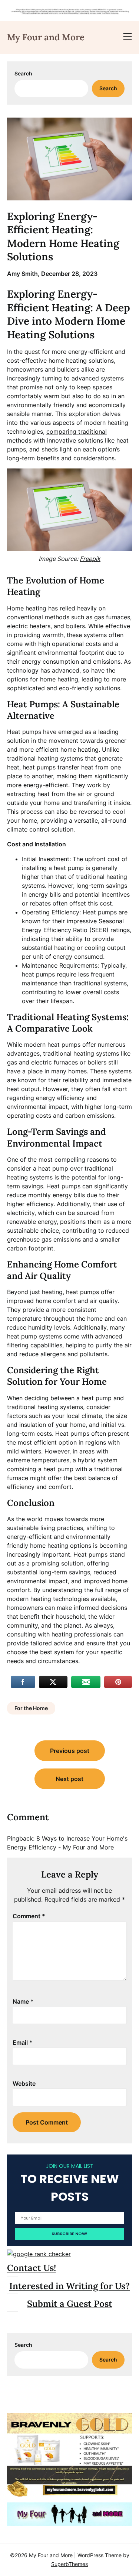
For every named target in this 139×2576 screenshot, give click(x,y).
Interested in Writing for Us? (69, 2286)
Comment (29, 1916)
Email (23, 2042)
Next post (69, 1779)
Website (24, 2084)
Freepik (90, 559)
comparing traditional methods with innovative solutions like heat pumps (68, 440)
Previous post (70, 1751)
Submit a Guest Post (70, 2304)
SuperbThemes (69, 2564)
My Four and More (46, 37)
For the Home (31, 1708)
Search (23, 73)
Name (23, 2001)
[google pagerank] (39, 2254)
